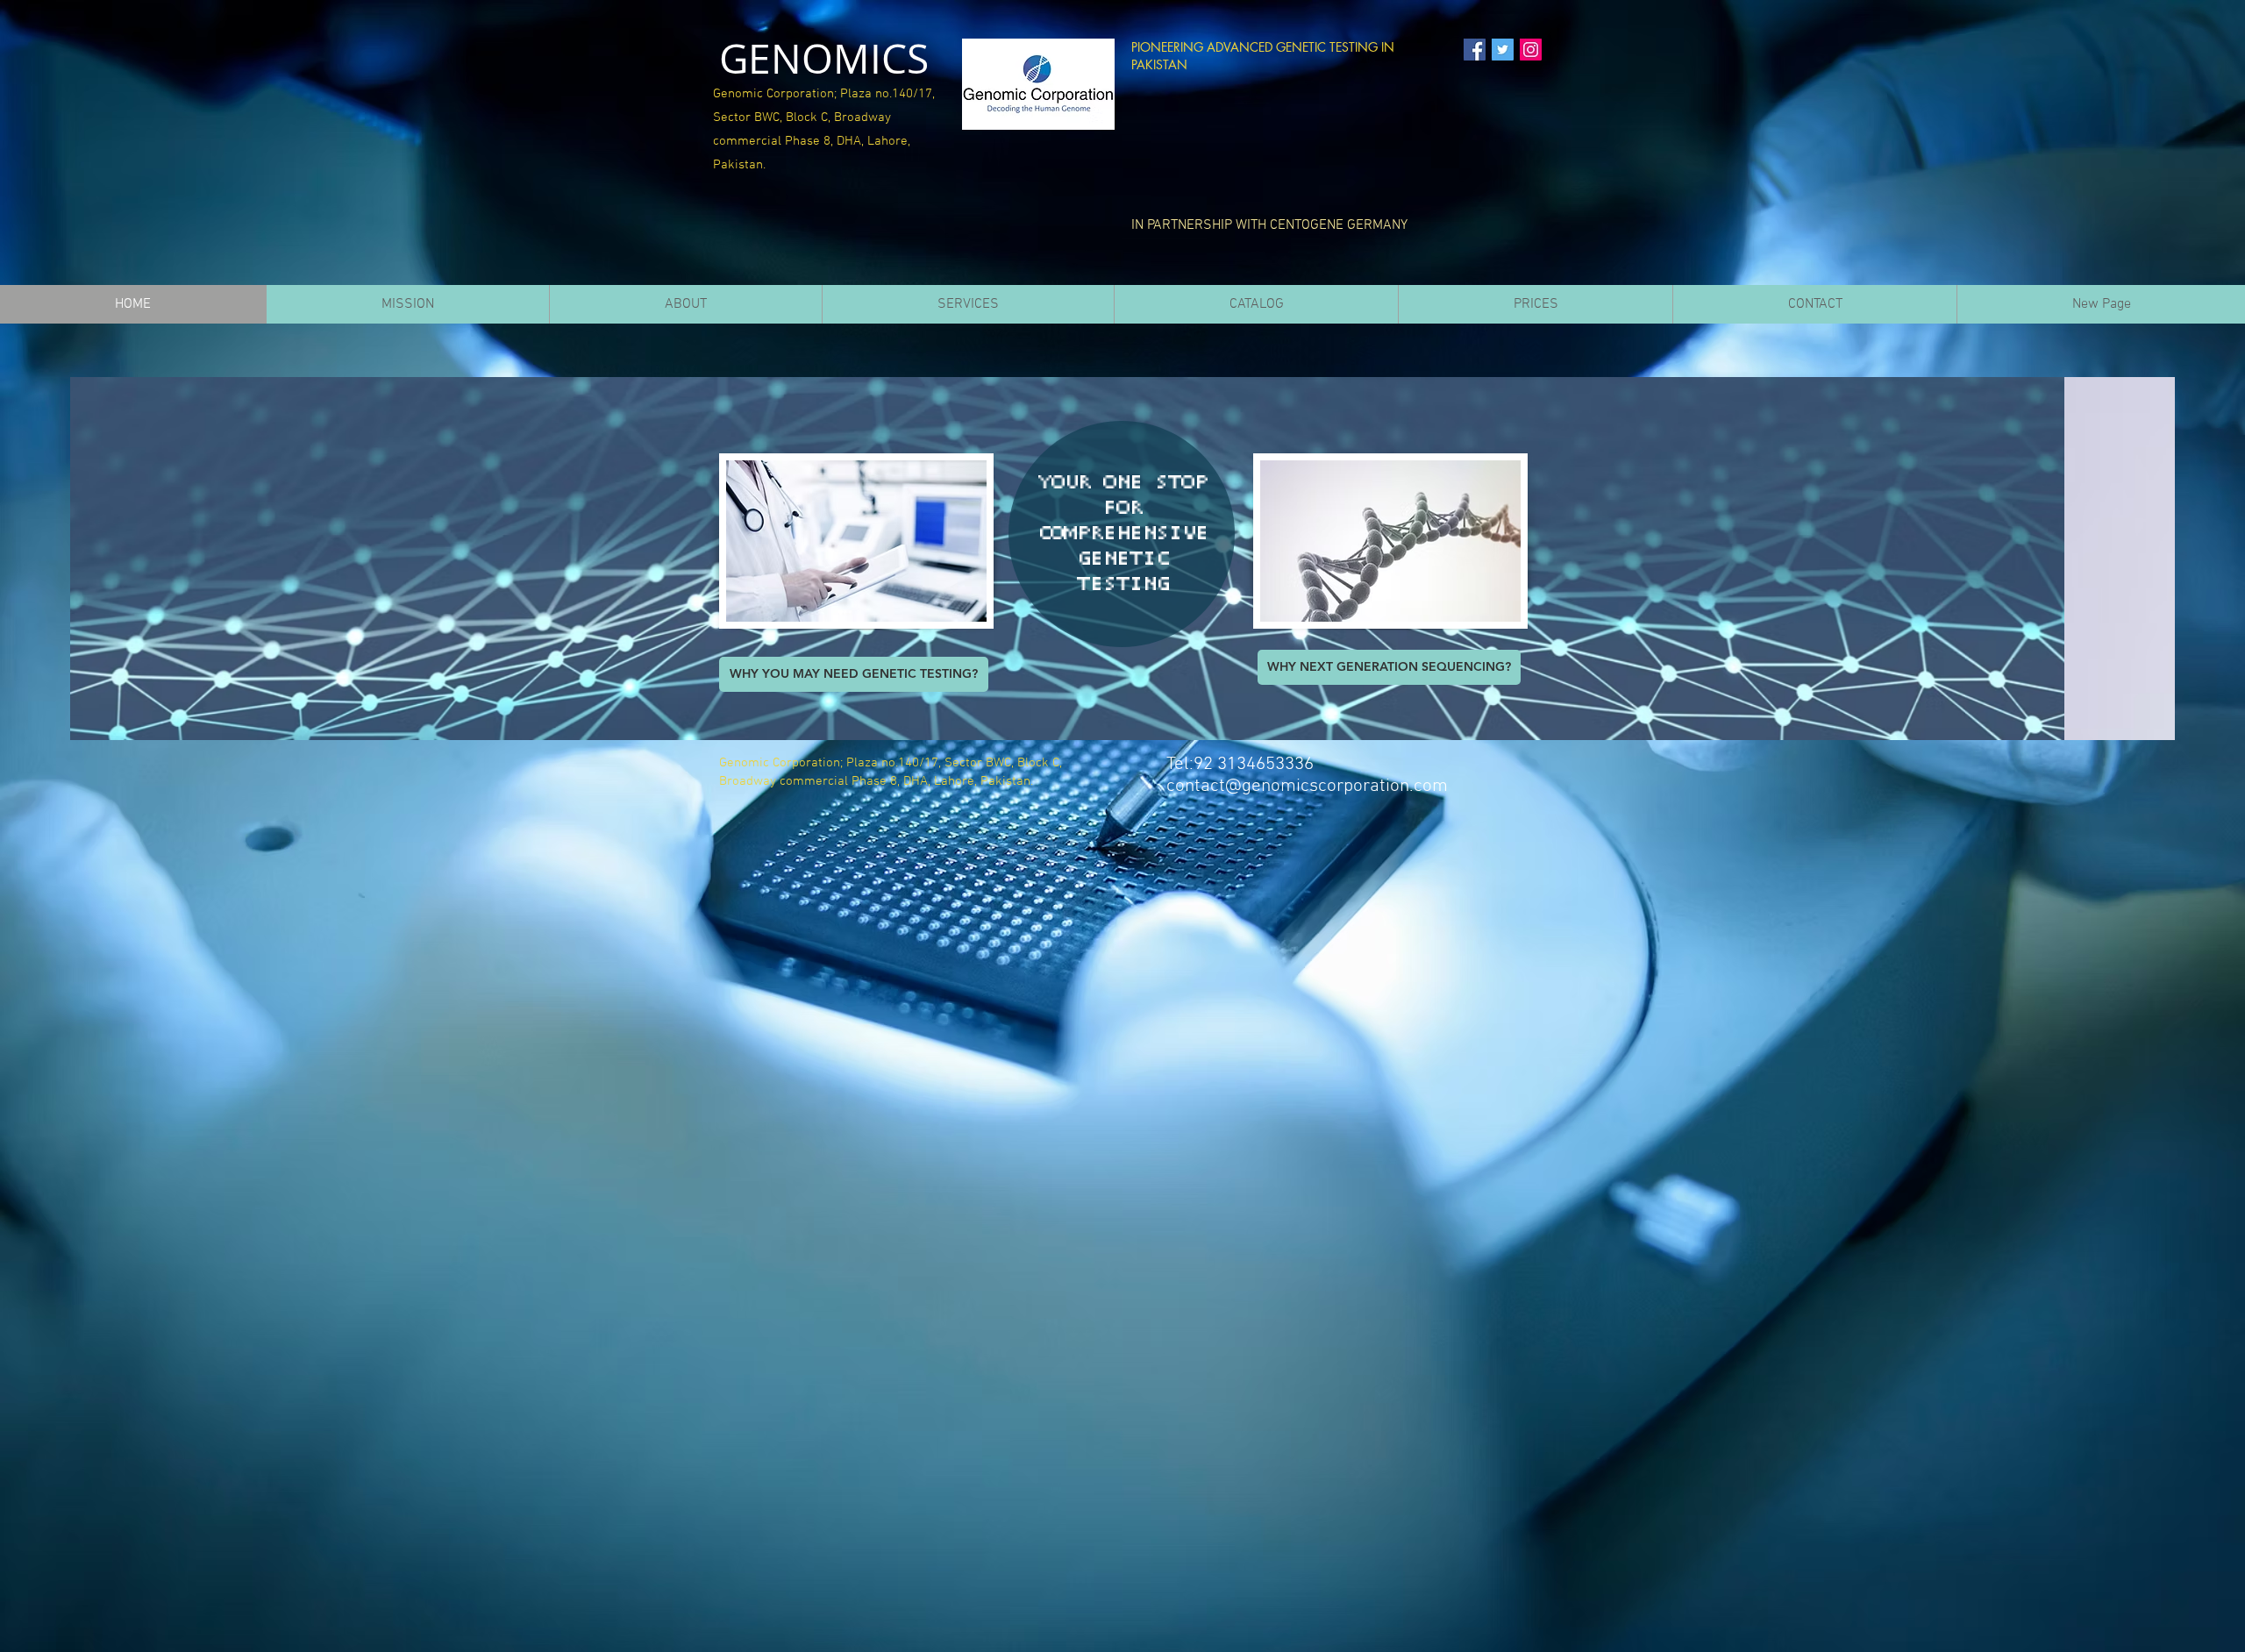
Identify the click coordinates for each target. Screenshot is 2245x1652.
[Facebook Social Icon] (1475, 50)
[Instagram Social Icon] (1531, 50)
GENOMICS (824, 58)
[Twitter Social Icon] (1503, 50)
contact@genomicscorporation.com (1307, 786)
